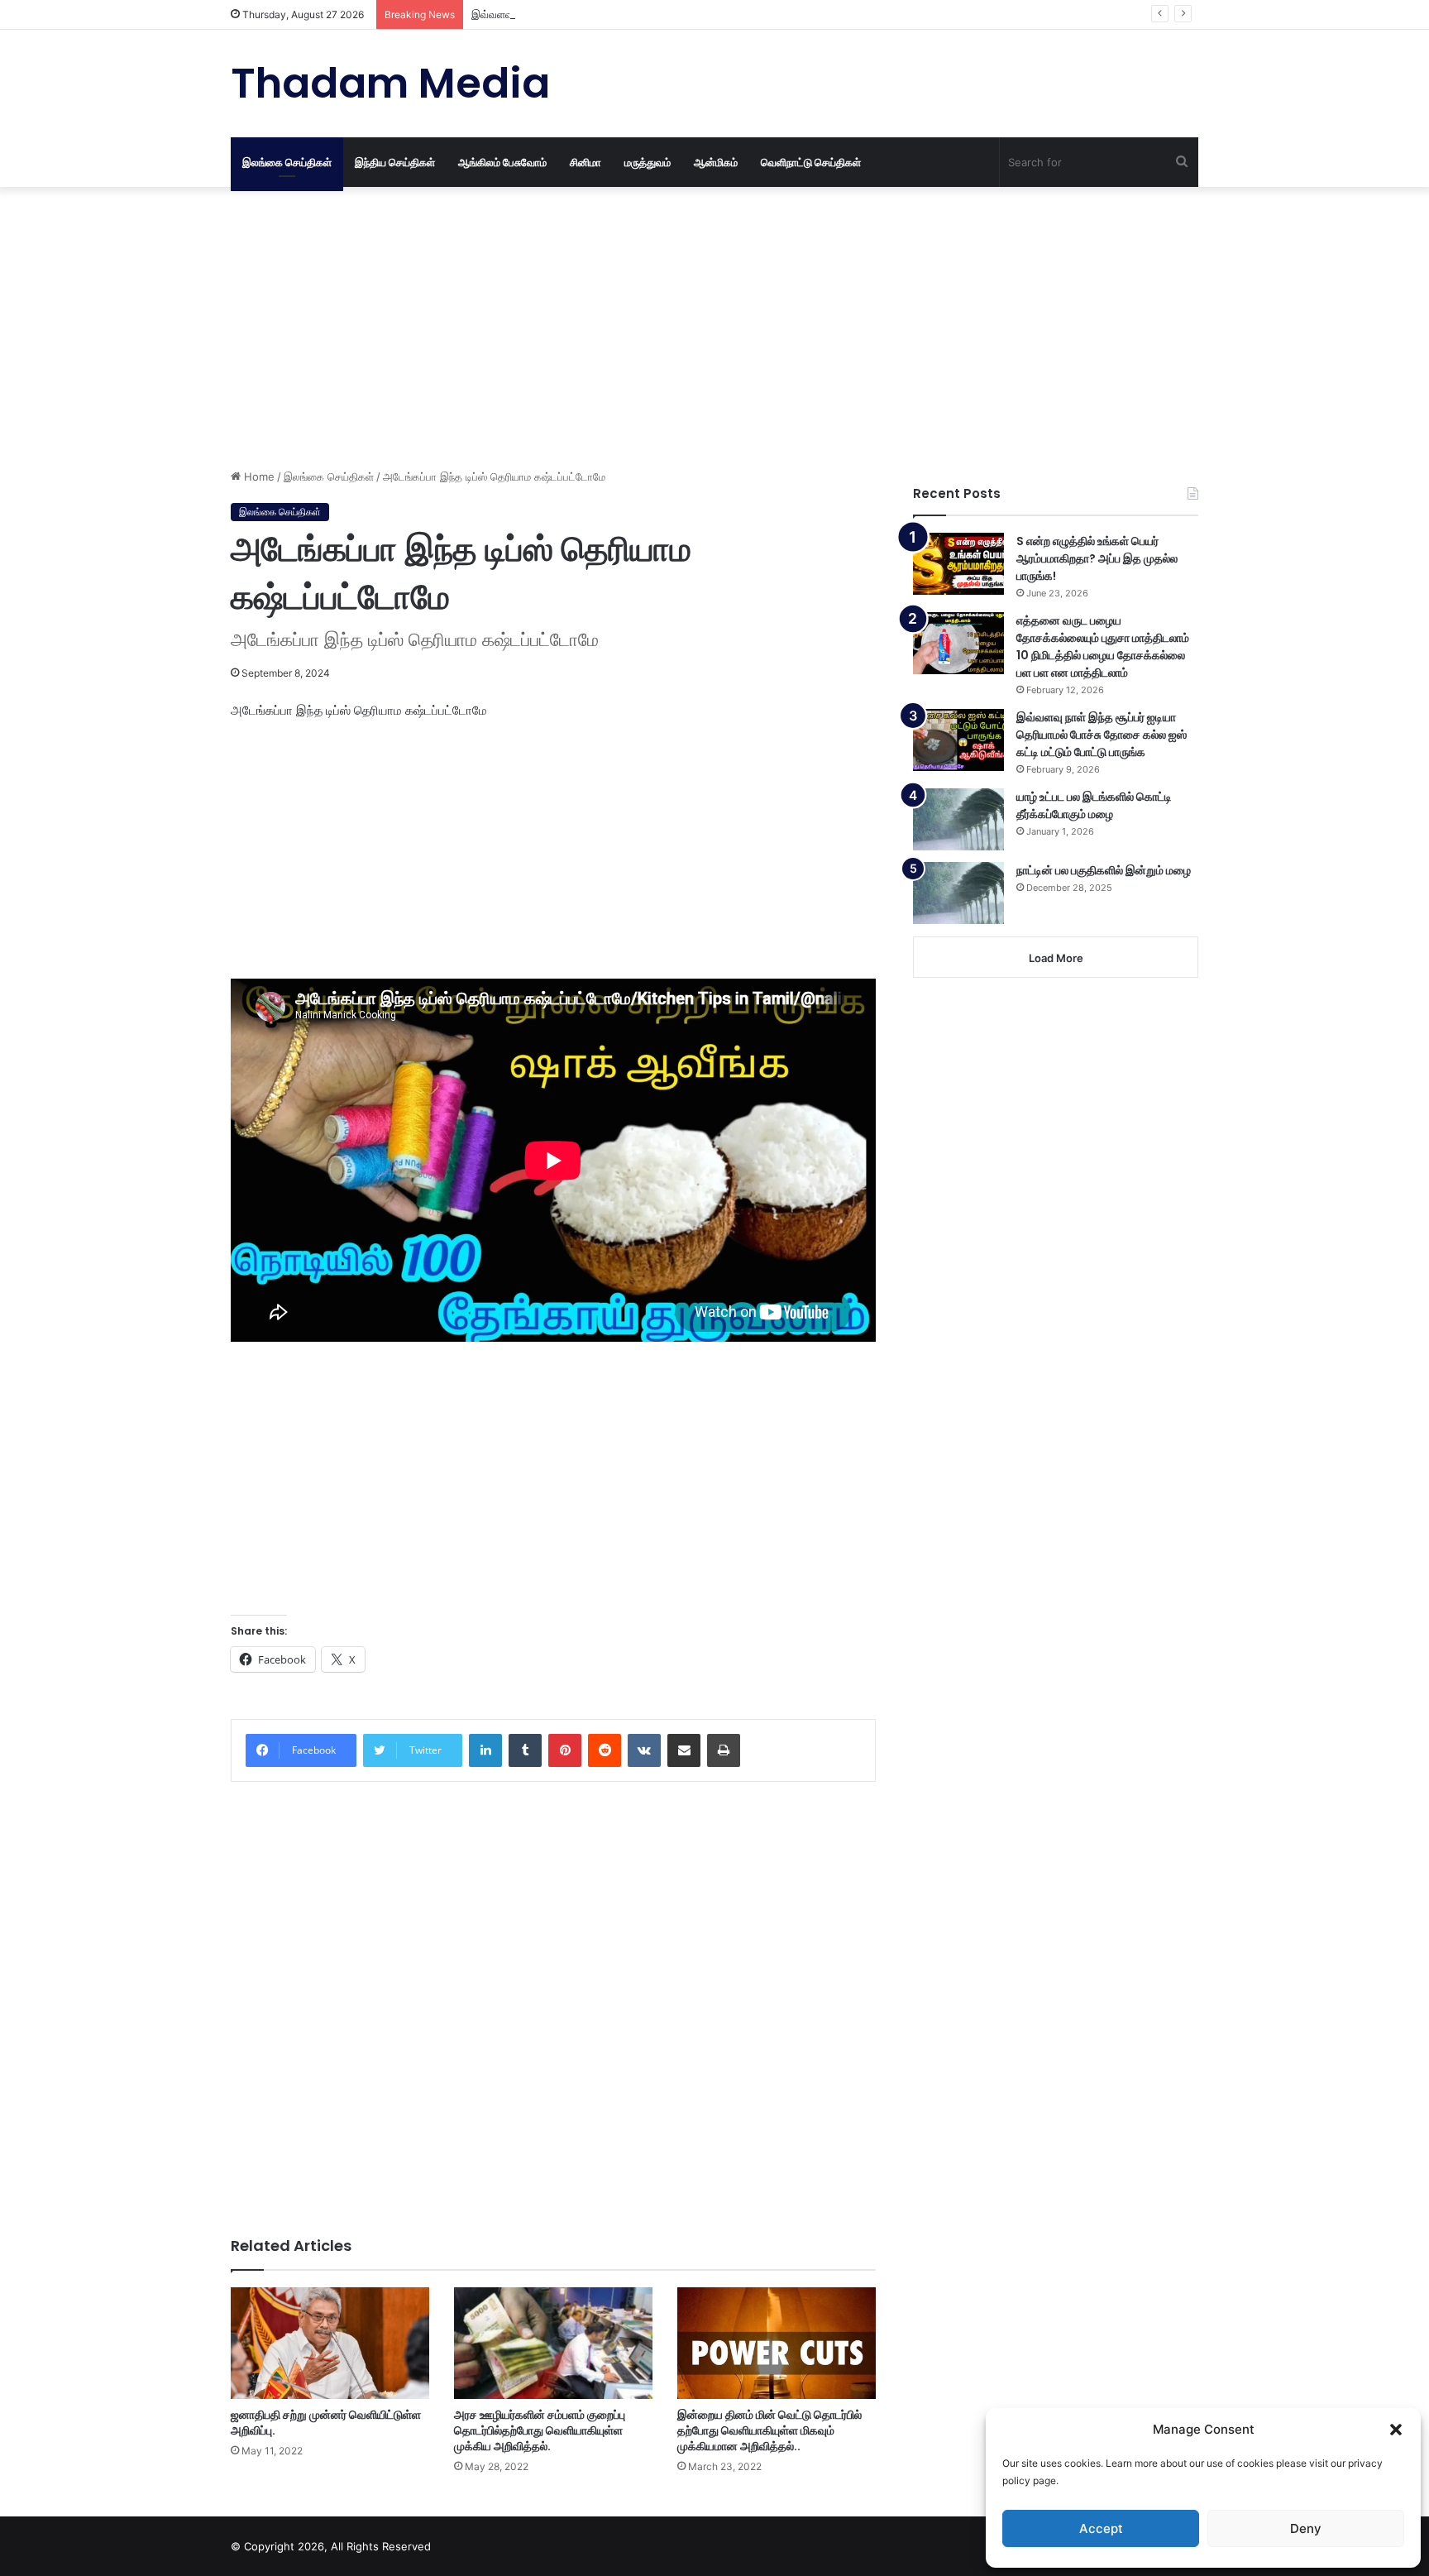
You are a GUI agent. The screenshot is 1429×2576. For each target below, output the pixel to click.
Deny (1306, 2528)
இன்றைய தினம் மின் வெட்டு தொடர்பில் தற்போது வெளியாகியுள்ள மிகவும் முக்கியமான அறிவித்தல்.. (769, 2430)
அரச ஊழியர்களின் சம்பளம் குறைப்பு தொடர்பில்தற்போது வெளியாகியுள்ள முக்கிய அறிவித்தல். (540, 2430)
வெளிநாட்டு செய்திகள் (811, 162)
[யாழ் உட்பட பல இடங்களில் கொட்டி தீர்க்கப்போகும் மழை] (958, 819)
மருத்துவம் (648, 162)
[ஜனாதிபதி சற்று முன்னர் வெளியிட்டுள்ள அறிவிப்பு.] (330, 2343)
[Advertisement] (553, 328)
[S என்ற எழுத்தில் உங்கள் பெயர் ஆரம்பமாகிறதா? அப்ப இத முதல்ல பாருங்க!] (958, 564)
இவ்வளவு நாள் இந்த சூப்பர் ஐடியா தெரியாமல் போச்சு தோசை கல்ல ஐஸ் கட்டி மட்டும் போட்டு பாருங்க (694, 14)
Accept (1101, 2528)
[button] (1396, 2430)
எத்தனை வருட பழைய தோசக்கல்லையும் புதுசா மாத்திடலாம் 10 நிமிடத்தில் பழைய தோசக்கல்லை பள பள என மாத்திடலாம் (1103, 646)
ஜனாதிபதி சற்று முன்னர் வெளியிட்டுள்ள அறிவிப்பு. (326, 2423)
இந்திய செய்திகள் (395, 162)
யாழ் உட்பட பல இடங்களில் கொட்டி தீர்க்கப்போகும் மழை (1094, 805)
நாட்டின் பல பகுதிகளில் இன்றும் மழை (1104, 870)
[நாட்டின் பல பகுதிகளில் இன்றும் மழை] (958, 893)
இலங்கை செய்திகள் (287, 162)
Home (258, 476)
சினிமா (585, 162)
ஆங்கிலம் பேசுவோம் (502, 162)
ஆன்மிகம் (716, 162)
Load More (1056, 958)
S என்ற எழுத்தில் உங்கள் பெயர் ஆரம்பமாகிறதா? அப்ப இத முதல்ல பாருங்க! (1097, 558)
